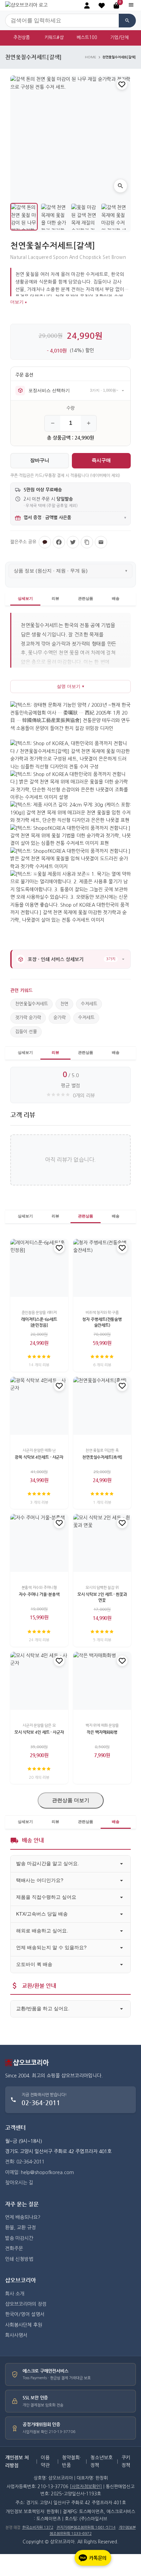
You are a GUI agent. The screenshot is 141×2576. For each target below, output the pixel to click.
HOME (91, 57)
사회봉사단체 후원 (24, 2325)
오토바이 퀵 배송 (34, 1964)
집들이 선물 (26, 1032)
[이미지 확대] (120, 186)
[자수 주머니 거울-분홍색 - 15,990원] (39, 1543)
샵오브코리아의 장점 (26, 2304)
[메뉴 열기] (131, 5)
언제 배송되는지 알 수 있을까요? (51, 1947)
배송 (116, 598)
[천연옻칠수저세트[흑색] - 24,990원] (102, 1406)
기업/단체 (119, 38)
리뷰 (55, 598)
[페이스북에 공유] (59, 542)
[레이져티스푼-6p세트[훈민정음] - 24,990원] (39, 1268)
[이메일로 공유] (101, 542)
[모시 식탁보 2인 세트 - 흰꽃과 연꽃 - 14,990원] (102, 1543)
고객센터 (15, 2128)
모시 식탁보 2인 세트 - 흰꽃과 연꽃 (102, 1597)
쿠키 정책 (126, 2461)
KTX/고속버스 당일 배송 (42, 1914)
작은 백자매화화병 (102, 1732)
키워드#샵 (54, 38)
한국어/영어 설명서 (25, 2314)
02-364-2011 (41, 2103)
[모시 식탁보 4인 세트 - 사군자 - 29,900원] (39, 1681)
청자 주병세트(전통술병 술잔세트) (102, 1322)
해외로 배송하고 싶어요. (42, 1931)
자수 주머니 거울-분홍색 (39, 1594)
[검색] (127, 21)
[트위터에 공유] (73, 542)
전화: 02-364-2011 (25, 2162)
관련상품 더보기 (71, 1800)
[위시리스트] (122, 84)
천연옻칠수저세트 (31, 1004)
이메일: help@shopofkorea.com (40, 2172)
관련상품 (86, 598)
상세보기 (25, 598)
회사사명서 (16, 2335)
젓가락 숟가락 (28, 1018)
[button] (102, 5)
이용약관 (45, 2461)
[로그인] (87, 5)
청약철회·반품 (71, 2461)
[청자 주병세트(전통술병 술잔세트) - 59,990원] (102, 1268)
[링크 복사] (87, 542)
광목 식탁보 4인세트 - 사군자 (39, 1457)
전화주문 (14, 2249)
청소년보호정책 (101, 2461)
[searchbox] (62, 21)
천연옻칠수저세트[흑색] (102, 1457)
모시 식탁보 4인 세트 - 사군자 (39, 1732)
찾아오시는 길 (19, 2183)
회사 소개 (15, 2294)
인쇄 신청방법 (19, 2259)
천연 (64, 1004)
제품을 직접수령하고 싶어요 (46, 1897)
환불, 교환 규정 (21, 2228)
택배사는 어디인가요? (40, 1880)
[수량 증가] (88, 423)
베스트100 (87, 38)
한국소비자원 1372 (38, 2527)
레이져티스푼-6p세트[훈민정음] (39, 1322)
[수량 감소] (53, 423)
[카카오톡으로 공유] (45, 542)
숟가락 (60, 1018)
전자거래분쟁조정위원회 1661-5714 (86, 2527)
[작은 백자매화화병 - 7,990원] (102, 1681)
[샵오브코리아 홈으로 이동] (26, 5)
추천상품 (22, 38)
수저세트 (89, 1004)
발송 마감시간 (19, 2238)
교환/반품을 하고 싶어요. (43, 2008)
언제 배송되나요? (23, 2217)
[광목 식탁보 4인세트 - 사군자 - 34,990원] (39, 1406)
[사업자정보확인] (86, 2487)
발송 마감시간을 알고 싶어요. (48, 1863)
